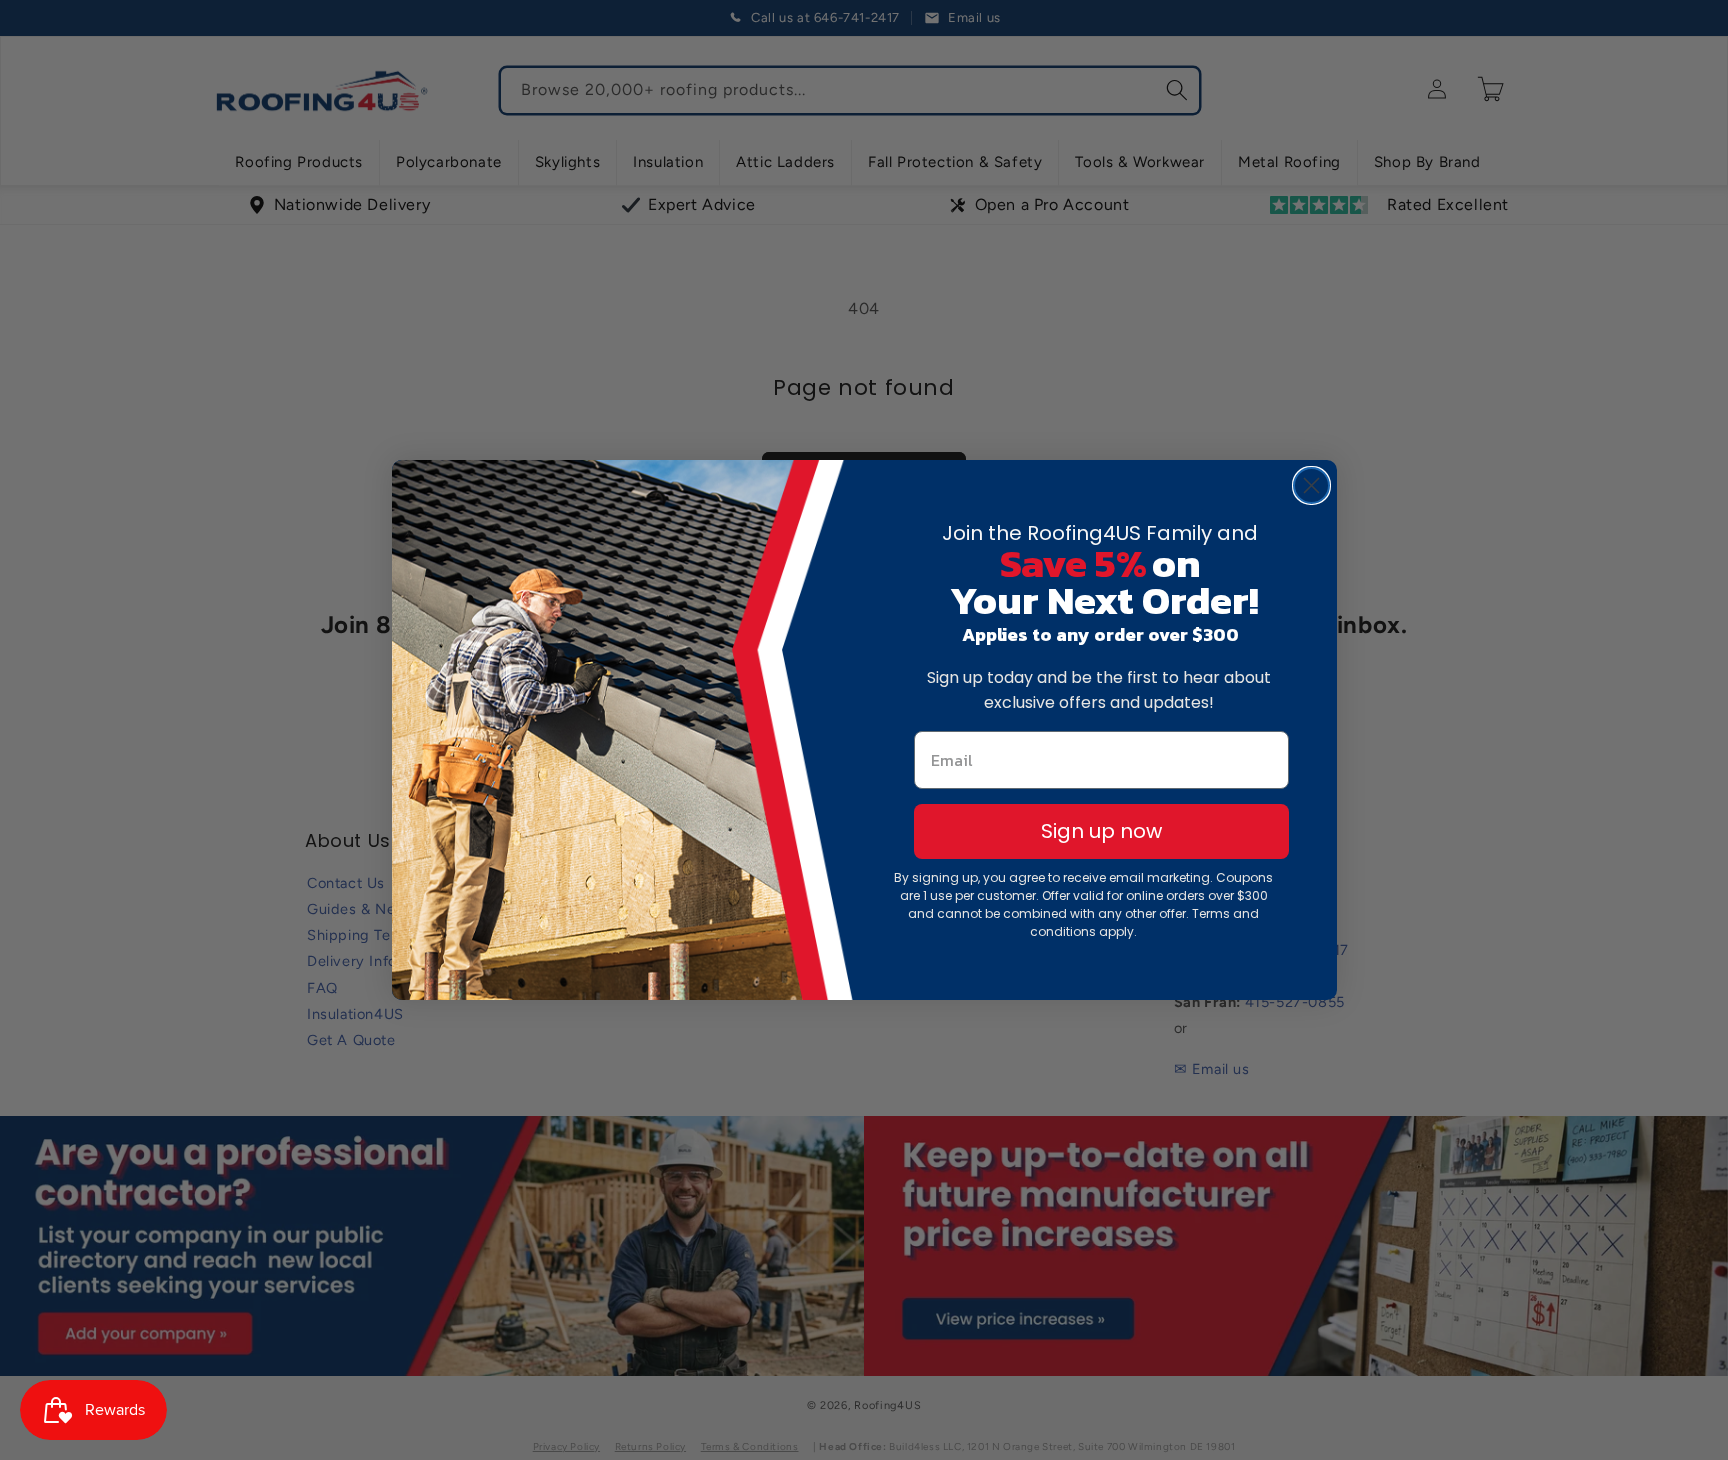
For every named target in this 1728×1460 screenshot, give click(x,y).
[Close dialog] (1311, 485)
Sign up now (1101, 831)
